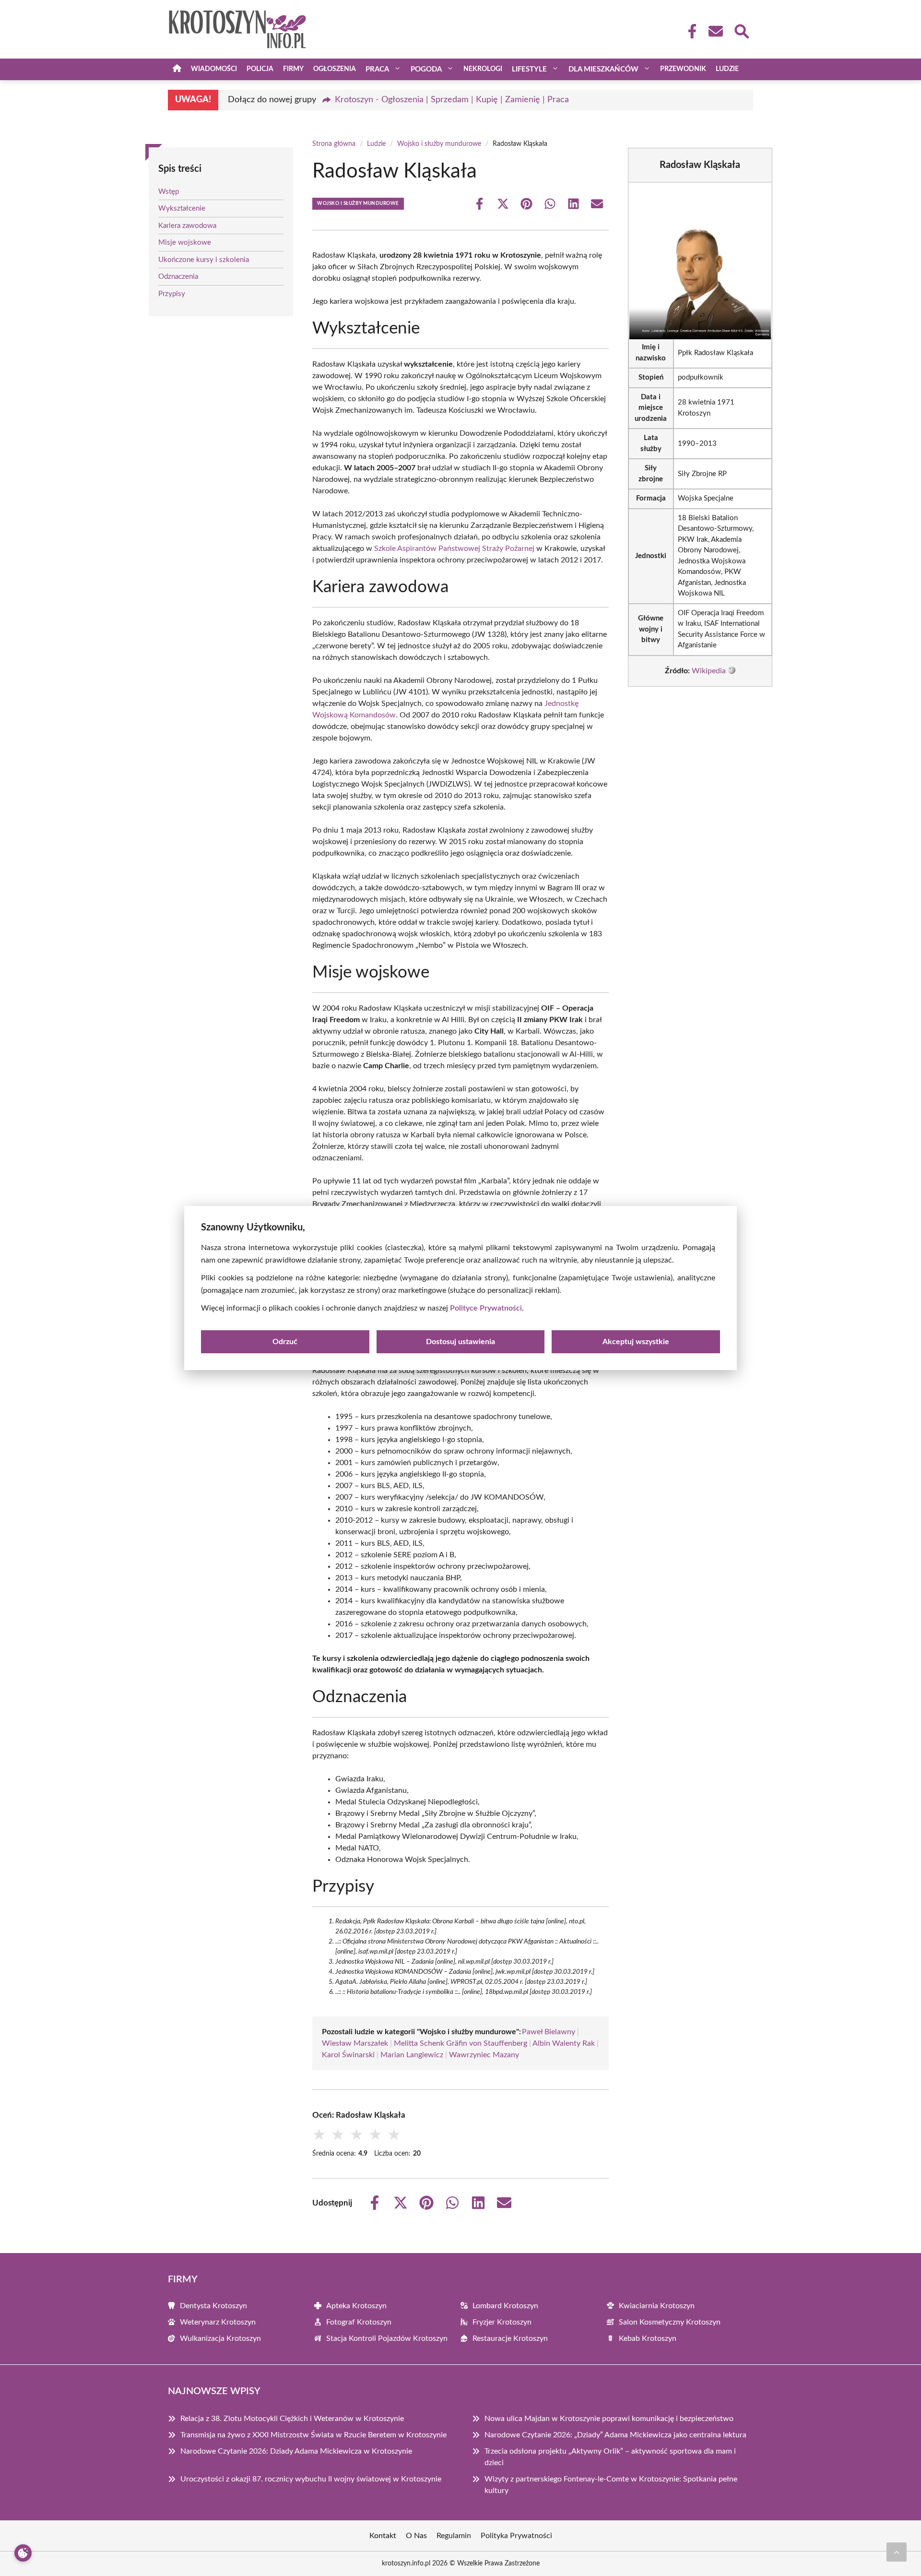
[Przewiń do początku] (897, 2552)
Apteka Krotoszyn (356, 2306)
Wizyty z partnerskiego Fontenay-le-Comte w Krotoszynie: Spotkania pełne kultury (611, 2485)
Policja (260, 69)
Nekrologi (483, 69)
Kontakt (383, 2536)
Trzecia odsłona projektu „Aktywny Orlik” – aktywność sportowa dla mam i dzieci (610, 2457)
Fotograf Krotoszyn (359, 2322)
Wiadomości (214, 69)
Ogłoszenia (335, 69)
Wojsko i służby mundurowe (439, 144)
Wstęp (169, 192)
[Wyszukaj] (741, 30)
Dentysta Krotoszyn (213, 2306)
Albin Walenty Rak (564, 2043)
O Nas (416, 2536)
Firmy (293, 69)
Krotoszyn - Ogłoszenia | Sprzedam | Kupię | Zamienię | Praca (452, 100)
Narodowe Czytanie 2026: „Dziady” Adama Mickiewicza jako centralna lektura (615, 2435)
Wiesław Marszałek (355, 2043)
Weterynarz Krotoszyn (218, 2322)
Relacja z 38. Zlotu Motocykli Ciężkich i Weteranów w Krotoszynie (292, 2419)
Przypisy (172, 294)
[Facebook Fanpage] (689, 31)
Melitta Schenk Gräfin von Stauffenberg (460, 2043)
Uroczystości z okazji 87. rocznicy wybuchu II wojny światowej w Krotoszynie (311, 2479)
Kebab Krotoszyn (648, 2338)
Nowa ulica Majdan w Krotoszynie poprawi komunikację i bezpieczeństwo (609, 2419)
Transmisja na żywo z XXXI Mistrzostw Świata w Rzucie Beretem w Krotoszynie (313, 2435)
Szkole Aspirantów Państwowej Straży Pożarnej (454, 549)
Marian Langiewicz (412, 2055)
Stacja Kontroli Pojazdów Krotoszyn (387, 2338)
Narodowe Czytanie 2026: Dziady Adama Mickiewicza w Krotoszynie (296, 2451)
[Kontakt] (715, 31)
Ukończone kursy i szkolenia (204, 260)
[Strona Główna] (177, 69)
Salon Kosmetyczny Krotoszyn (670, 2322)
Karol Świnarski (348, 2055)
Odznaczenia (178, 277)
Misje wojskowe (185, 243)
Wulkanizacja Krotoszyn (220, 2338)
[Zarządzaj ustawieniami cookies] (23, 2553)
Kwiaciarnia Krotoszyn (657, 2306)
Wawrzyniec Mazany (484, 2055)
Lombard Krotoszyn (505, 2306)
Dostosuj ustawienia (460, 1342)
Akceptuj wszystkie (636, 1342)
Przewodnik (683, 69)
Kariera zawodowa (187, 226)
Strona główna (334, 144)
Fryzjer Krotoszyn (502, 2322)
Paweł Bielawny (549, 2032)
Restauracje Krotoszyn (510, 2338)
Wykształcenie (182, 209)
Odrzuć (285, 1342)
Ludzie (727, 69)
